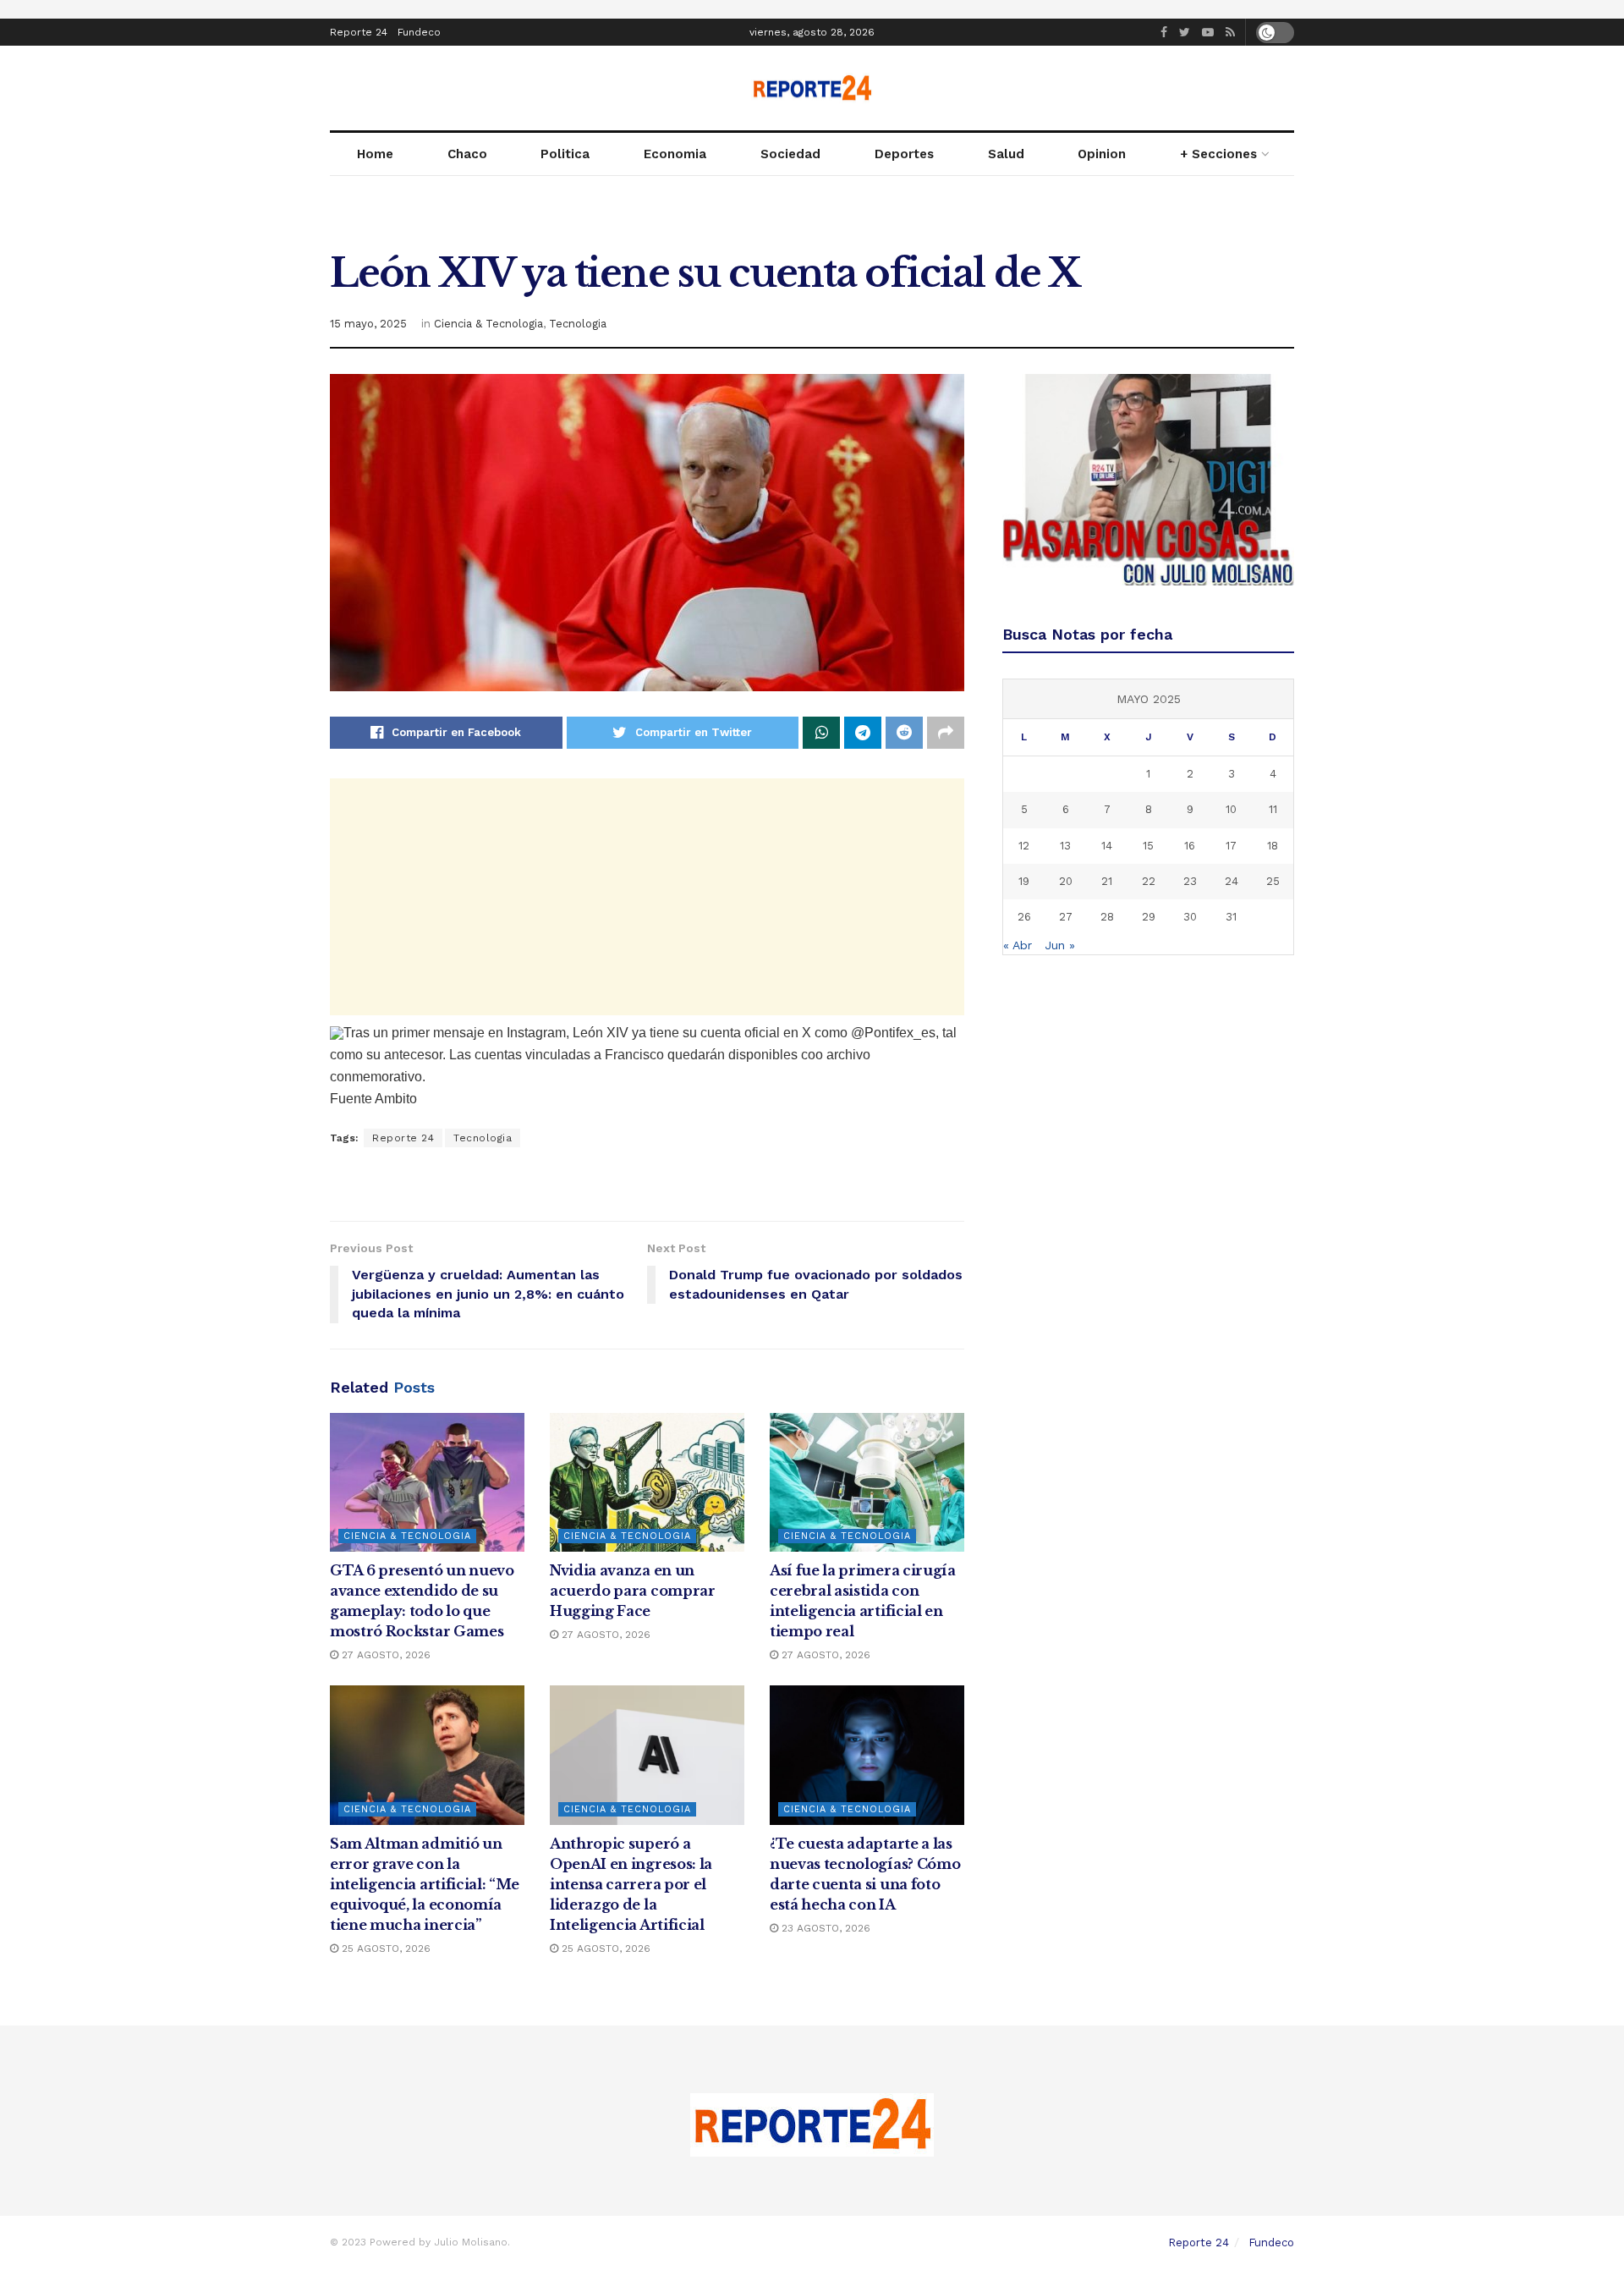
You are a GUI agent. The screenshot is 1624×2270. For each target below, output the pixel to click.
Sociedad (790, 154)
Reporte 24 (359, 32)
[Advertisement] (647, 897)
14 (1107, 846)
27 (1066, 917)
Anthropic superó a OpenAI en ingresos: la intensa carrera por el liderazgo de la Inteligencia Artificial (631, 1884)
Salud (1006, 154)
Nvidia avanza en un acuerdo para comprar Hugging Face (633, 1591)
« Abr (1018, 945)
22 (1149, 881)
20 (1066, 881)
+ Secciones (1218, 154)
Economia (675, 154)
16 (1190, 846)
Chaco (467, 154)
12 (1024, 846)
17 (1231, 846)
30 (1190, 917)
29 (1149, 917)
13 (1065, 846)
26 (1024, 917)
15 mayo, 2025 (368, 324)
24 (1232, 881)
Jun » (1060, 945)
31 (1231, 917)
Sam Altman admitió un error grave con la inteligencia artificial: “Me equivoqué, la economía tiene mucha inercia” (425, 1884)
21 (1107, 881)
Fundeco (419, 32)
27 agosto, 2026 (384, 1655)
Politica (565, 154)
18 (1273, 846)
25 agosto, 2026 (384, 1948)
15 (1148, 846)
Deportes (904, 154)
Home (375, 154)
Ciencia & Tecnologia (488, 324)
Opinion (1102, 154)
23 (1190, 881)
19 (1024, 881)
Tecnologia (578, 324)
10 (1231, 809)
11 (1273, 809)
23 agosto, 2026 (824, 1928)
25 (1273, 881)
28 (1107, 917)
